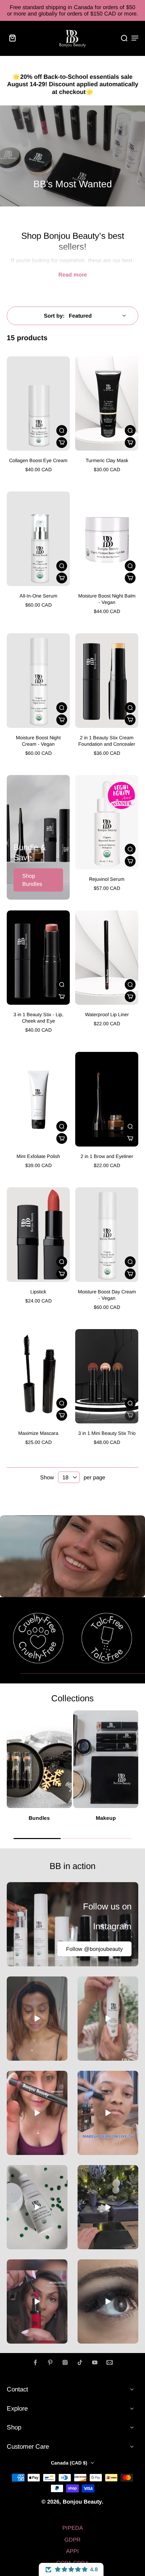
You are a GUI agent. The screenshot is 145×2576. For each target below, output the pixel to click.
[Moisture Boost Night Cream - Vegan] (38, 681)
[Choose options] (130, 720)
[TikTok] (80, 2362)
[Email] (110, 2362)
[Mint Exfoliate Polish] (38, 1099)
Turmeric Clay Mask (107, 460)
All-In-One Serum (38, 596)
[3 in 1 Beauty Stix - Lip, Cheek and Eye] (38, 958)
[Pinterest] (50, 2362)
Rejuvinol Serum (107, 879)
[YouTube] (95, 2362)
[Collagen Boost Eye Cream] (38, 404)
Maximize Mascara (38, 1433)
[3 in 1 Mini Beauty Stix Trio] (107, 1376)
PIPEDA (73, 2528)
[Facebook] (35, 2362)
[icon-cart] (14, 38)
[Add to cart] (62, 443)
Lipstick (38, 1292)
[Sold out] (130, 1415)
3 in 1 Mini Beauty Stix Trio (107, 1433)
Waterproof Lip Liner (107, 1015)
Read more (73, 275)
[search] (124, 38)
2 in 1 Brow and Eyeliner (107, 1156)
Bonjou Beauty (82, 2502)
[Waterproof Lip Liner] (107, 958)
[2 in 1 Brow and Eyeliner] (107, 1099)
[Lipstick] (38, 1235)
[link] (38, 1638)
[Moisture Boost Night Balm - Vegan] (107, 539)
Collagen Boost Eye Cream (38, 460)
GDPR (72, 2540)
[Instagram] (65, 2362)
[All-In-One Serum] (38, 539)
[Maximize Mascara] (38, 1376)
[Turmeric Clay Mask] (107, 404)
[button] (71, 2569)
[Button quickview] (62, 430)
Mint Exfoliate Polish (38, 1156)
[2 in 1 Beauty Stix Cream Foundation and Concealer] (107, 681)
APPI (72, 2551)
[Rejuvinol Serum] (107, 822)
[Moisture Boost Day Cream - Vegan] (107, 1235)
